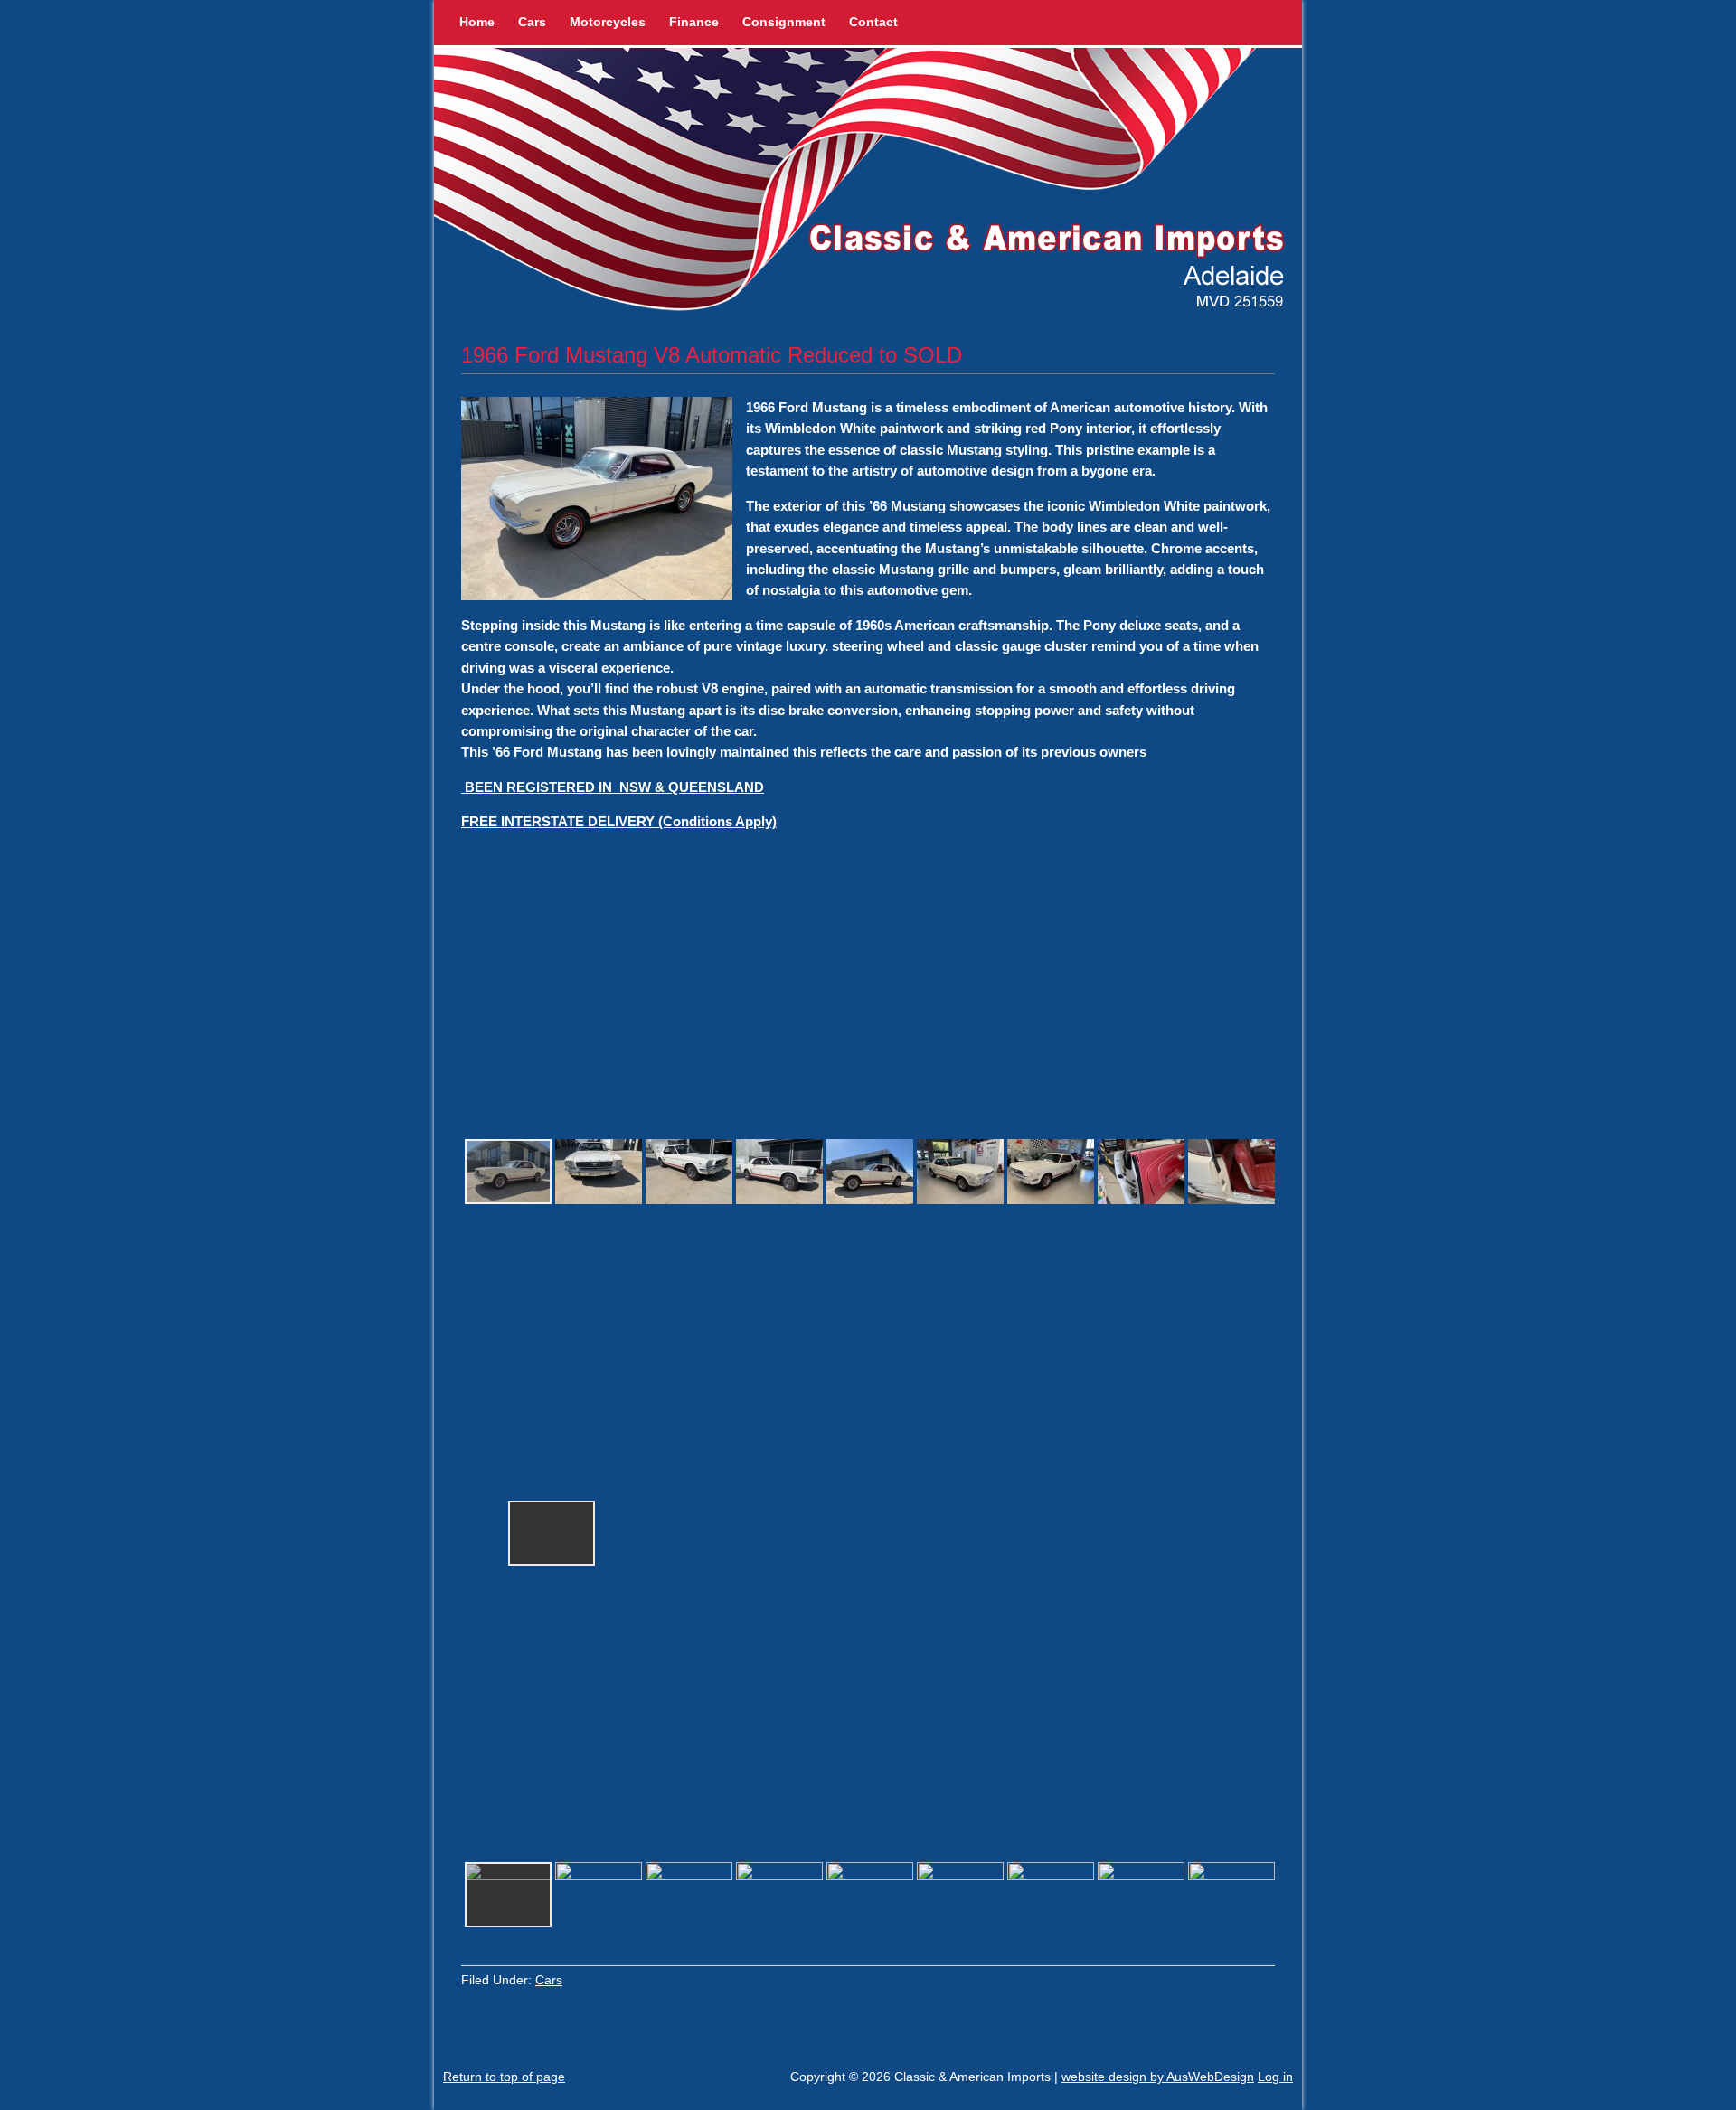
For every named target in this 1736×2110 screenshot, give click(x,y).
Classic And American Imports (868, 184)
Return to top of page (504, 2077)
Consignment (784, 22)
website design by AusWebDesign (1158, 2077)
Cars (532, 22)
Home (477, 22)
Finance (694, 22)
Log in (1275, 2077)
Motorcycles (608, 22)
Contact (873, 22)
